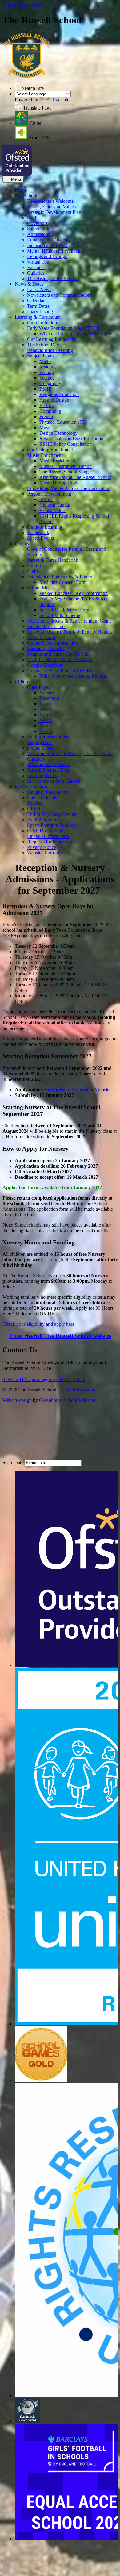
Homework (38, 532)
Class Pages (39, 687)
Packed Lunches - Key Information (74, 593)
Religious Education (59, 394)
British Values (53, 510)
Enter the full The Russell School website (60, 1336)
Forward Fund (41, 637)
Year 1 (46, 704)
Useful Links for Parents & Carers (60, 659)
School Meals (40, 588)
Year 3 (46, 715)
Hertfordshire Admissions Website (77, 1090)
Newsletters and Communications (60, 295)
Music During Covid (60, 483)
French (46, 416)
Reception (49, 698)
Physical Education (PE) (63, 422)
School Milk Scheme (60, 615)
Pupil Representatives (48, 737)
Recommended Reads (48, 764)
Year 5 (46, 726)
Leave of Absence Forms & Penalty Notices (70, 632)
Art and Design (54, 400)
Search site (13, 1462)
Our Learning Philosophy (52, 339)
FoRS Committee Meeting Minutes (73, 676)
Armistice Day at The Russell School (75, 477)
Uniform (35, 566)
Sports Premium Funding (51, 825)
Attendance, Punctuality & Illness (60, 577)
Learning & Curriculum (38, 317)
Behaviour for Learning (50, 350)
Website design (17, 1400)
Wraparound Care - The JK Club (59, 654)
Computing (50, 411)
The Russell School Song (64, 472)
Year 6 (46, 731)
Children (23, 682)
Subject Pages (41, 356)
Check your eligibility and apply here (38, 1324)
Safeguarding (40, 229)
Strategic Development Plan (54, 212)
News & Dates (29, 284)
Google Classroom (45, 665)
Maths (45, 361)
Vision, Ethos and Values (51, 207)
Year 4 (46, 720)
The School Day (43, 345)
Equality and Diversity (49, 240)
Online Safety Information (52, 643)
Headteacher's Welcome (50, 201)
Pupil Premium (42, 820)
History (47, 405)
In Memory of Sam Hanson (54, 781)
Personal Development (49, 494)
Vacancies (37, 267)
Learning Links (42, 775)
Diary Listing (40, 312)
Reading (48, 367)
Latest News (39, 289)
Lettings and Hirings (47, 256)
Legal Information (78, 1390)
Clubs (33, 571)
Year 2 (46, 709)
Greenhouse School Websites (67, 1400)
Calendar (36, 301)
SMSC (46, 499)
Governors (37, 223)
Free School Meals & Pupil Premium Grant (69, 621)
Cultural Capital (55, 505)
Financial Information (48, 836)
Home (21, 190)
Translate (60, 100)
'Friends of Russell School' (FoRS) (61, 671)
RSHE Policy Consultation (66, 444)
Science (47, 378)
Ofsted (34, 809)
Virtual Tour (39, 262)
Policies (35, 803)
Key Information (31, 787)
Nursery (47, 693)
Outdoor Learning (45, 527)
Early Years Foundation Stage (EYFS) (64, 328)
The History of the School (52, 278)
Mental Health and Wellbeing (56, 251)
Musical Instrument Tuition (66, 466)
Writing (47, 372)
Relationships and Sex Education (71, 439)
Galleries (36, 273)
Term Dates (38, 306)
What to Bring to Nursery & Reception (77, 334)
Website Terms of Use (48, 853)
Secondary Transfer (46, 648)
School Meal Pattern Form (65, 610)
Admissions (38, 234)
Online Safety (40, 748)
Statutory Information (48, 792)
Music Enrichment (45, 455)
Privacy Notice (42, 847)
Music (45, 428)
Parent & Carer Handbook (53, 560)
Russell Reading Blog (48, 770)
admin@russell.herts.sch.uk (59, 1379)
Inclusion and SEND (47, 245)
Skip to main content (22, 5)
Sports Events (40, 538)
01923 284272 (17, 1379)
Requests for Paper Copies (53, 842)
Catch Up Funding (45, 831)
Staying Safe (39, 742)
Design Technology (58, 433)
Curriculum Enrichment (50, 450)
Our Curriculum (43, 323)
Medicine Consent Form (63, 582)
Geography (50, 383)
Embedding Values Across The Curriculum (69, 488)
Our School (26, 196)
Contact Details (42, 798)
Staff (32, 218)
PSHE (46, 389)
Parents (22, 544)
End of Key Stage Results (52, 814)
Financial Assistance (47, 626)
